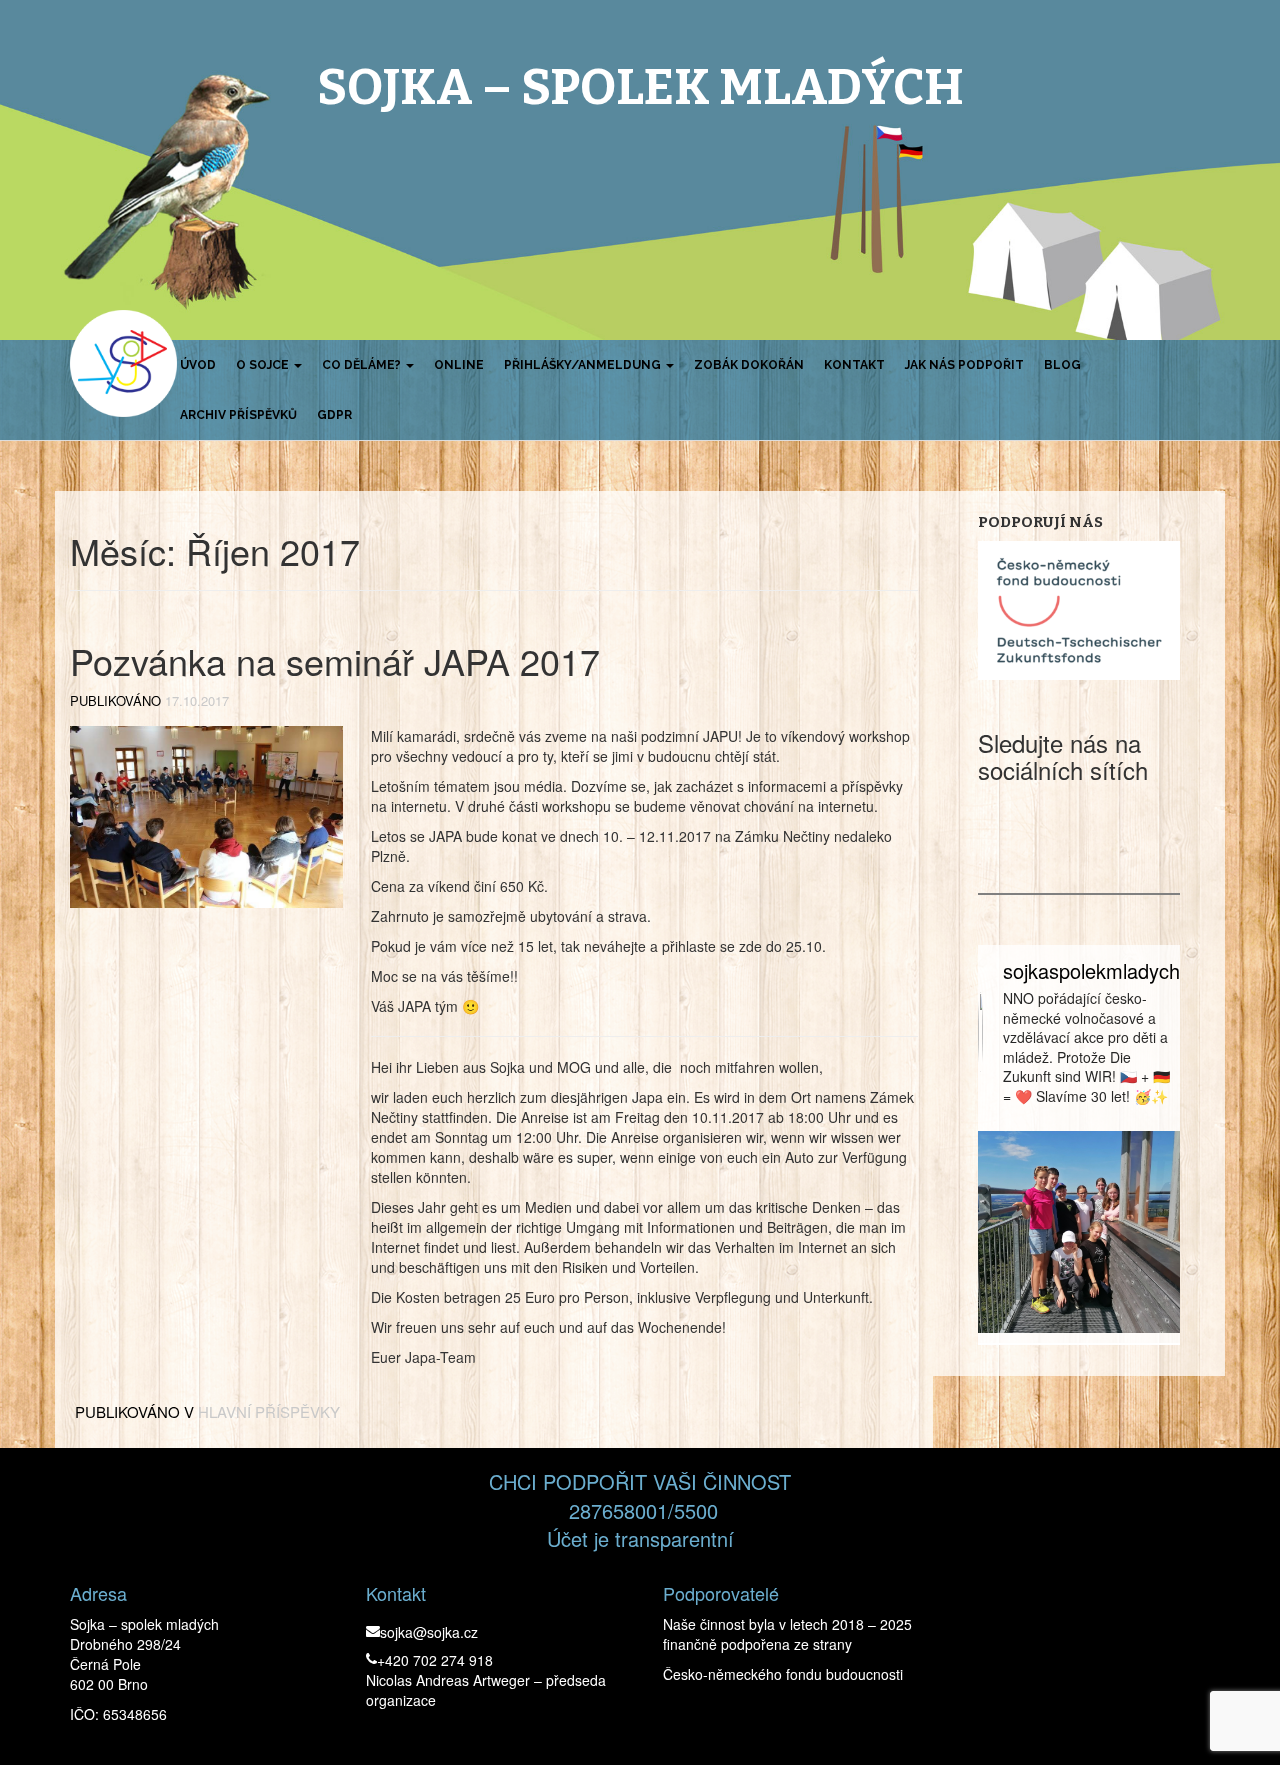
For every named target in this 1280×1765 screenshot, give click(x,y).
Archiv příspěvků (238, 415)
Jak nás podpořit (964, 365)
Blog (1062, 365)
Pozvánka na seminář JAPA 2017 (335, 660)
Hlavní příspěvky (269, 1411)
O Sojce (264, 365)
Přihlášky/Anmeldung (584, 365)
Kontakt (854, 365)
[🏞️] (1079, 1232)
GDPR (334, 415)
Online (459, 365)
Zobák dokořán (749, 365)
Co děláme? (363, 365)
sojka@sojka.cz (429, 1632)
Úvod (198, 365)
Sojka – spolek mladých (640, 87)
